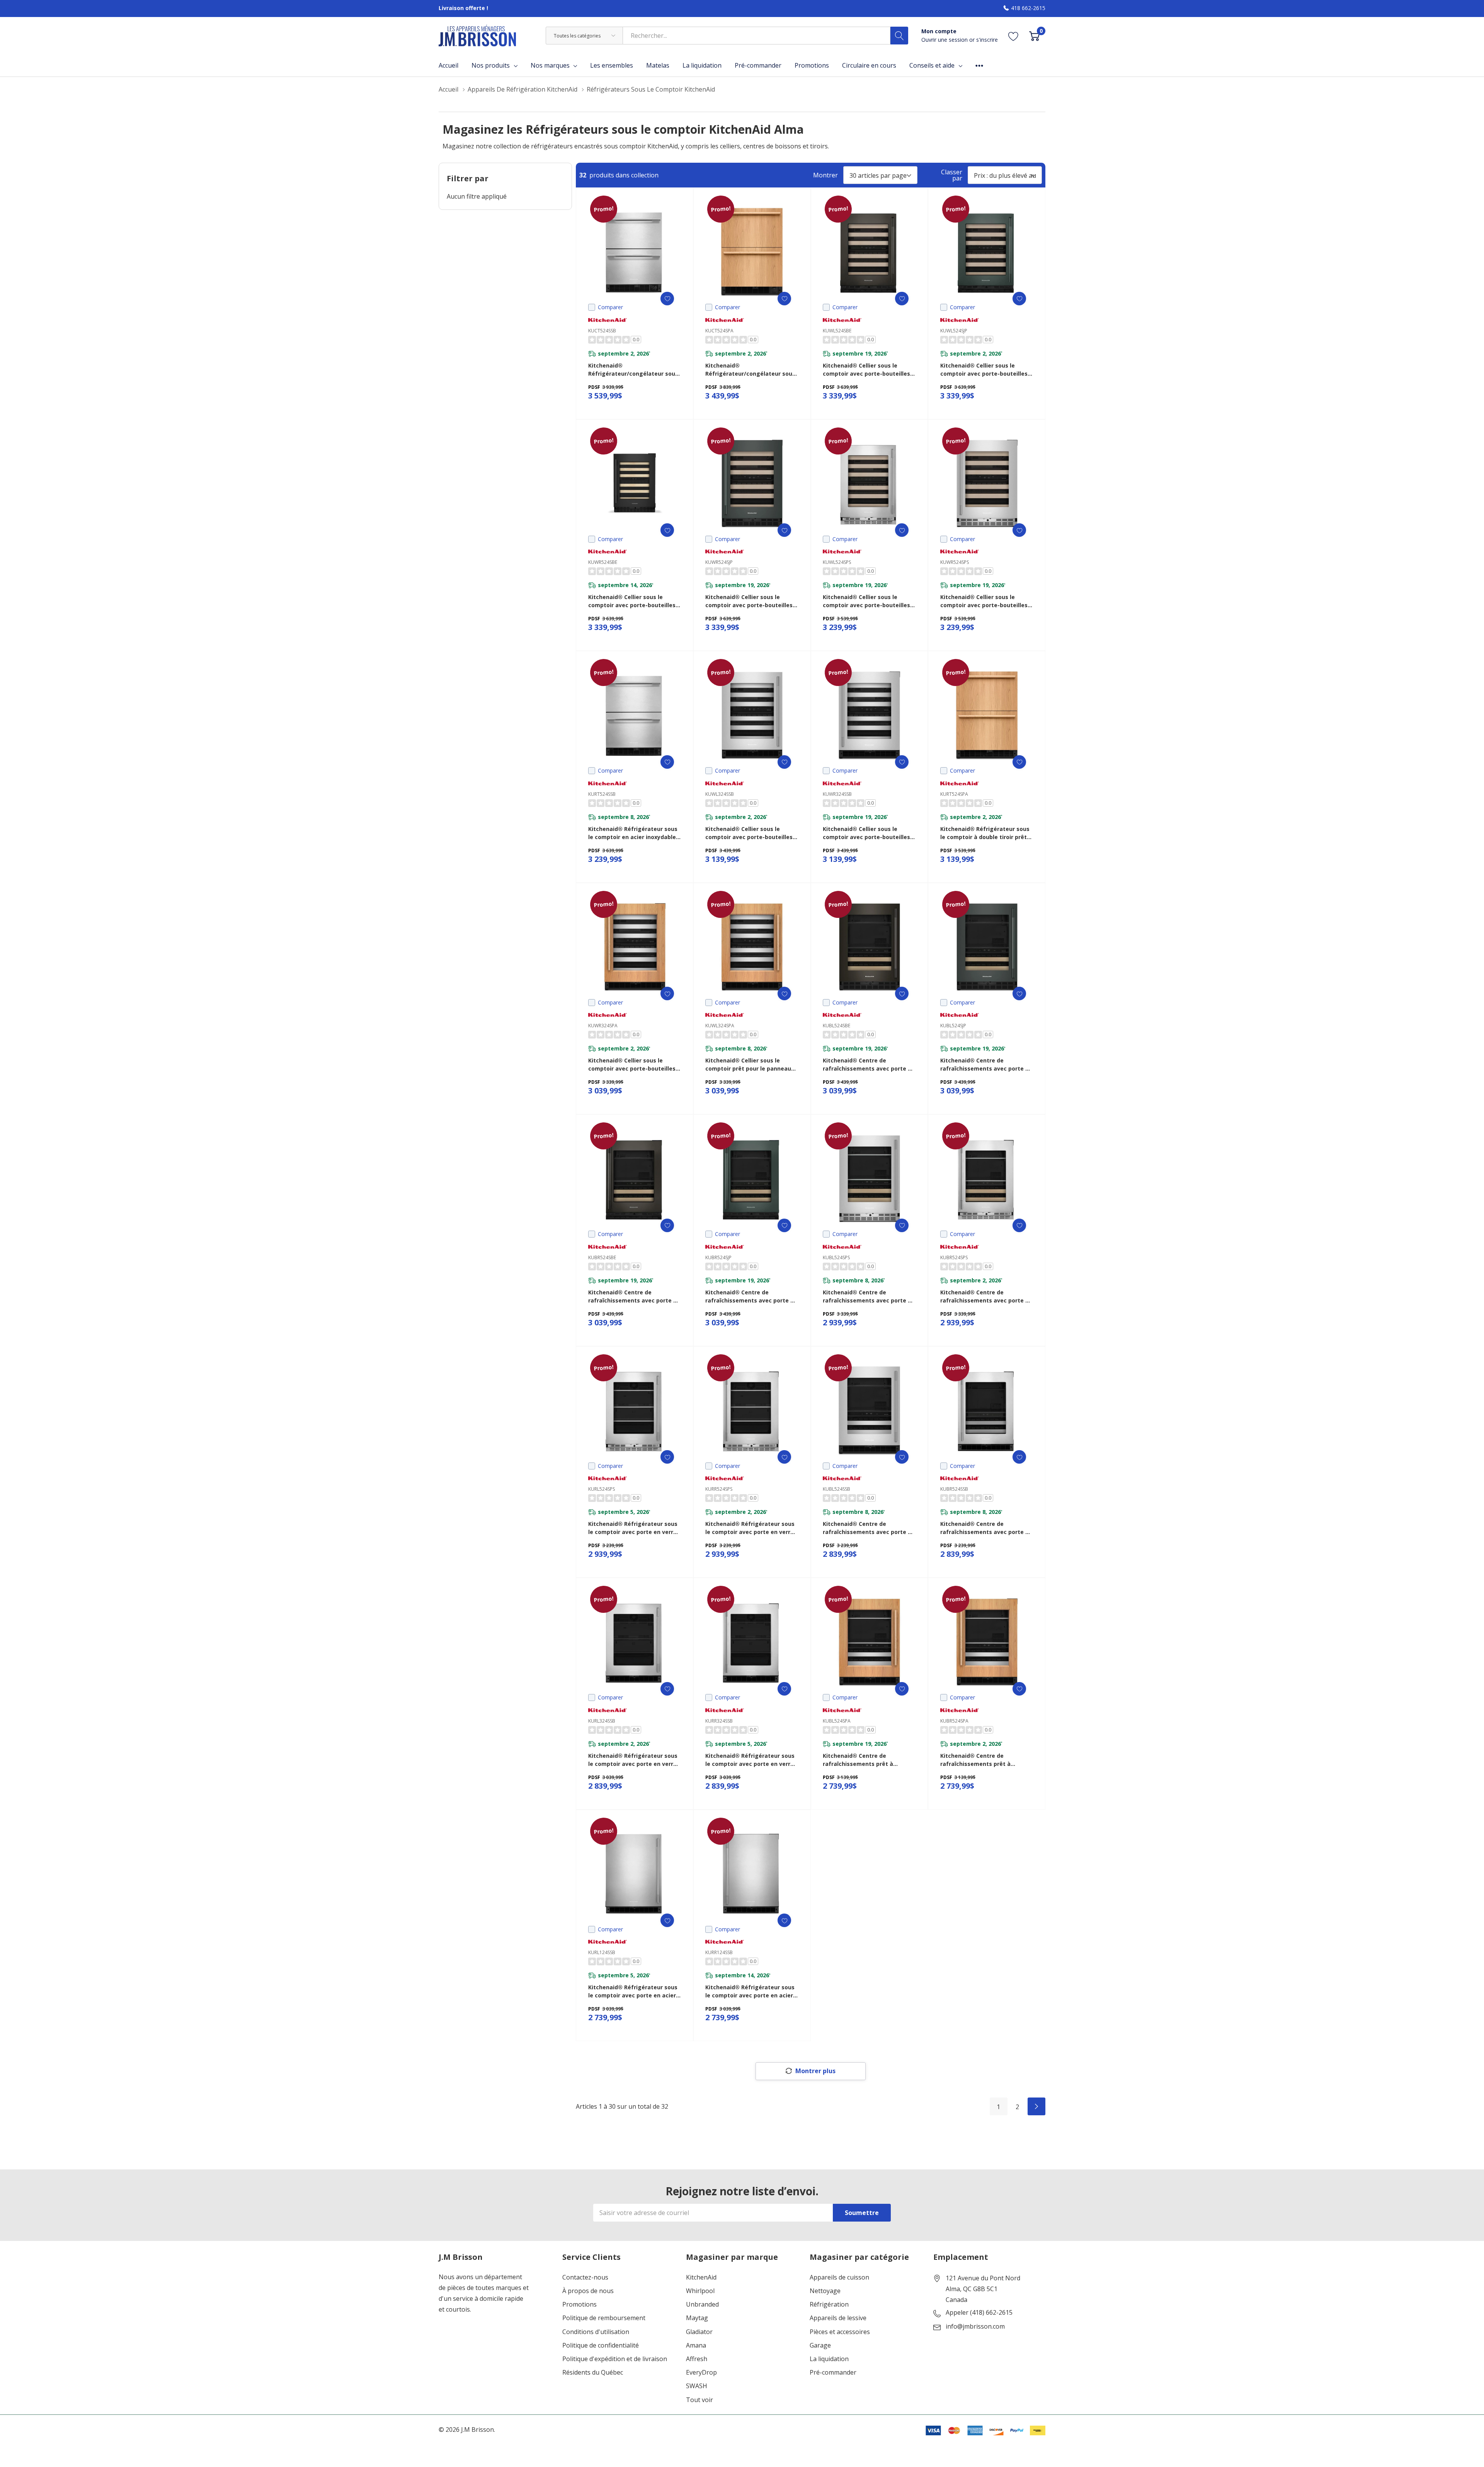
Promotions (579, 2304)
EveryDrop (701, 2373)
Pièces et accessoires (840, 2332)
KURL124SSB (602, 1952)
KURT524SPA (954, 794)
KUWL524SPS (837, 562)
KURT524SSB (602, 794)
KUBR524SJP (718, 1257)
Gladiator (699, 2332)
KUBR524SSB (954, 1489)
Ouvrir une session (945, 40)
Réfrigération (829, 2304)
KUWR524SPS (955, 562)
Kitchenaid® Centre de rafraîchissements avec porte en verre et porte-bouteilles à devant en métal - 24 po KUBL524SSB (869, 1528)
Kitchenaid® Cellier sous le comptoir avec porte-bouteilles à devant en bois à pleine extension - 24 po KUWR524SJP (751, 601)
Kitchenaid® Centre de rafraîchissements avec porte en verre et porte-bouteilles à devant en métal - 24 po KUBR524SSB (986, 1528)
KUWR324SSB (837, 794)
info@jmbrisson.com (975, 2327)
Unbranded (702, 2304)
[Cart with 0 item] (1034, 36)
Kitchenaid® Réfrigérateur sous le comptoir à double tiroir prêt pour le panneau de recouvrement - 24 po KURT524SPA (985, 833)
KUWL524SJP (954, 331)
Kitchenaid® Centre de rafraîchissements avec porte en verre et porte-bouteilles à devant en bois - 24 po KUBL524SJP (986, 1065)
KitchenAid (701, 2277)
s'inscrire (987, 40)
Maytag (697, 2318)
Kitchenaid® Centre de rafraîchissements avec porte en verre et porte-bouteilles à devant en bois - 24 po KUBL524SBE (869, 1065)
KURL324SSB (602, 1721)
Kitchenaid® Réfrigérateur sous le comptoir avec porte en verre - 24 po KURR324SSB (751, 1760)
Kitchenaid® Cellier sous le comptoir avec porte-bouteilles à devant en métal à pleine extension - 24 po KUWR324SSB (869, 833)
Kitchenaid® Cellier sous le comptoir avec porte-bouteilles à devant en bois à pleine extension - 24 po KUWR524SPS (986, 601)
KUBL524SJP (953, 1026)
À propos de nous (588, 2291)
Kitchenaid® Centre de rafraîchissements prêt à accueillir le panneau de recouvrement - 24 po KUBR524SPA (975, 1760)
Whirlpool (700, 2291)
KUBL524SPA (837, 1721)
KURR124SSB (719, 1952)
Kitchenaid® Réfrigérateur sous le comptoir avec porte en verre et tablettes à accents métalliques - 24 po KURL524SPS (633, 1528)
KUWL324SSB (720, 794)
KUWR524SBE (603, 562)
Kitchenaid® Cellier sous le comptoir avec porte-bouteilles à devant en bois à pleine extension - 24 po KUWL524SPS (869, 601)
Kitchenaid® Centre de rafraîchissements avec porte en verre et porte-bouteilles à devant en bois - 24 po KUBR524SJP (751, 1296)
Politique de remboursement (604, 2318)
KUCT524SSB (602, 331)
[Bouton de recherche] (899, 36)
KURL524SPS (602, 1489)
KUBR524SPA (954, 1721)
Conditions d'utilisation (596, 2332)
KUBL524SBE (836, 1026)
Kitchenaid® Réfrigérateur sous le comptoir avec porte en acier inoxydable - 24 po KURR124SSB (750, 1991)
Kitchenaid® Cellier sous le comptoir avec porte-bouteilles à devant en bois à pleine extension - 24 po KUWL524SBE (869, 370)
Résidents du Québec (593, 2373)
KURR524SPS (719, 1489)
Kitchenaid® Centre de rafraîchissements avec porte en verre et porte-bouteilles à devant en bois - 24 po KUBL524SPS (869, 1296)
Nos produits (491, 65)
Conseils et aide (932, 65)
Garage (820, 2345)
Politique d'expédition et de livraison (615, 2359)
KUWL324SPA (720, 1026)
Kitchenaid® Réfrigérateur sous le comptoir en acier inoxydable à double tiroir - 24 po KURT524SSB (635, 833)
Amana (696, 2345)
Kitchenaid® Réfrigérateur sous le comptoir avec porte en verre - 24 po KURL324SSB (634, 1760)
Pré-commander (833, 2373)
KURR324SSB (719, 1721)
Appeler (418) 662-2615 (979, 2313)
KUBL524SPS (836, 1257)
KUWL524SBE (837, 331)
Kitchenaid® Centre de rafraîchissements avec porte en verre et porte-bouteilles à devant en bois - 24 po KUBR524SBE (634, 1296)
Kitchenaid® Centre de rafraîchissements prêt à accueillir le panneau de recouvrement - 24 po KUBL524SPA (858, 1760)
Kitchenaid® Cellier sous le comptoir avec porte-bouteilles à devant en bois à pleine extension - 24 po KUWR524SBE (634, 601)
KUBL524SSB (836, 1489)
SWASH (697, 2386)
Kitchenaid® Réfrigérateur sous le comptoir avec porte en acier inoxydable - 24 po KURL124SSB (633, 1991)
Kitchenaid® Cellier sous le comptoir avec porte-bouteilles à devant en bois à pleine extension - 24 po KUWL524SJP (986, 370)
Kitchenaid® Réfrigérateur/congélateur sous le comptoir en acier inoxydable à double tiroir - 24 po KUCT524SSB (635, 370)
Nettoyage (825, 2291)
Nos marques (550, 65)
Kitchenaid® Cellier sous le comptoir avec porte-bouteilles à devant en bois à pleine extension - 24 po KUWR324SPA (634, 1065)
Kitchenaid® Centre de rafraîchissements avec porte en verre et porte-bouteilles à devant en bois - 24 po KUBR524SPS (986, 1296)
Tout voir (699, 2400)
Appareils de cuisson (839, 2277)
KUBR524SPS (954, 1257)
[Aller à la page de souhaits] (1013, 36)
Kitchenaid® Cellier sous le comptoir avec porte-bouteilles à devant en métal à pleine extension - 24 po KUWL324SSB (751, 833)
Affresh (697, 2359)
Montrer (825, 175)
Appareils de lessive (838, 2318)
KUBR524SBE (602, 1257)
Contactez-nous (585, 2277)
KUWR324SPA (603, 1026)
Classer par (952, 175)
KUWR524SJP (719, 562)
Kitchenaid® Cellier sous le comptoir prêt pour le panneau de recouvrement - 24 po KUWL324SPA (748, 1065)
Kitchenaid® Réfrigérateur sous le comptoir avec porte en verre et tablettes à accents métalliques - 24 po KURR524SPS (750, 1528)
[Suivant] (1036, 2106)
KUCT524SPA (719, 331)
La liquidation (829, 2359)
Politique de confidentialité (601, 2345)
